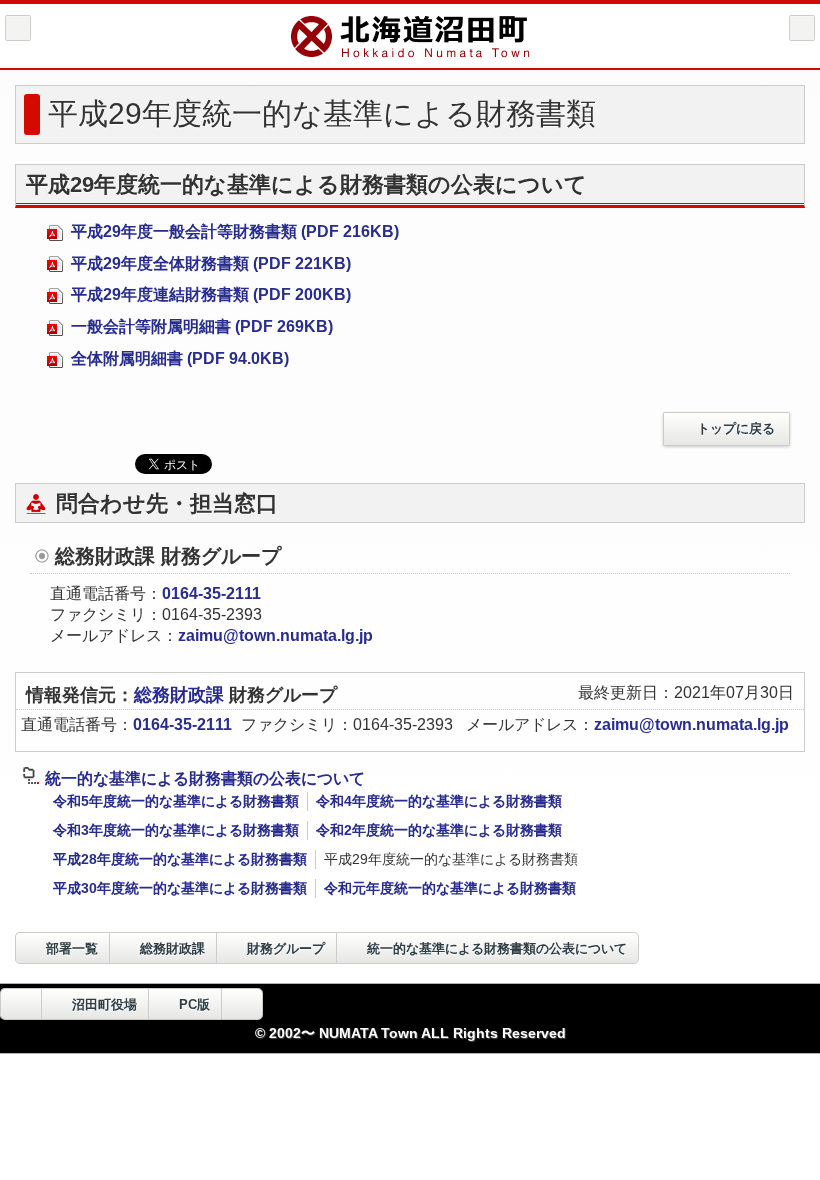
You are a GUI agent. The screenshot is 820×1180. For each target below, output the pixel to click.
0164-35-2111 (211, 593)
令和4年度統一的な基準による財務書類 (439, 801)
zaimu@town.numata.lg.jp (275, 635)
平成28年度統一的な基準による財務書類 (180, 859)
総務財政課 (181, 695)
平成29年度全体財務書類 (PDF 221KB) (209, 263)
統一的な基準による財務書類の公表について (205, 778)
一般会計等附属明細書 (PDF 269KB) (200, 326)
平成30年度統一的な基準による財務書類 (180, 888)
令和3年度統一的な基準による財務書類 (176, 830)
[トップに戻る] (242, 1004)
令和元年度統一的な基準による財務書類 (450, 888)
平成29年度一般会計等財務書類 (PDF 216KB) (233, 231)
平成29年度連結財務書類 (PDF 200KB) (209, 294)
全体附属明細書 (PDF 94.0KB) (178, 358)
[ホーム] (18, 28)
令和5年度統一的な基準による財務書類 (176, 801)
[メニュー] (802, 28)
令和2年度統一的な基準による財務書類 (439, 830)
